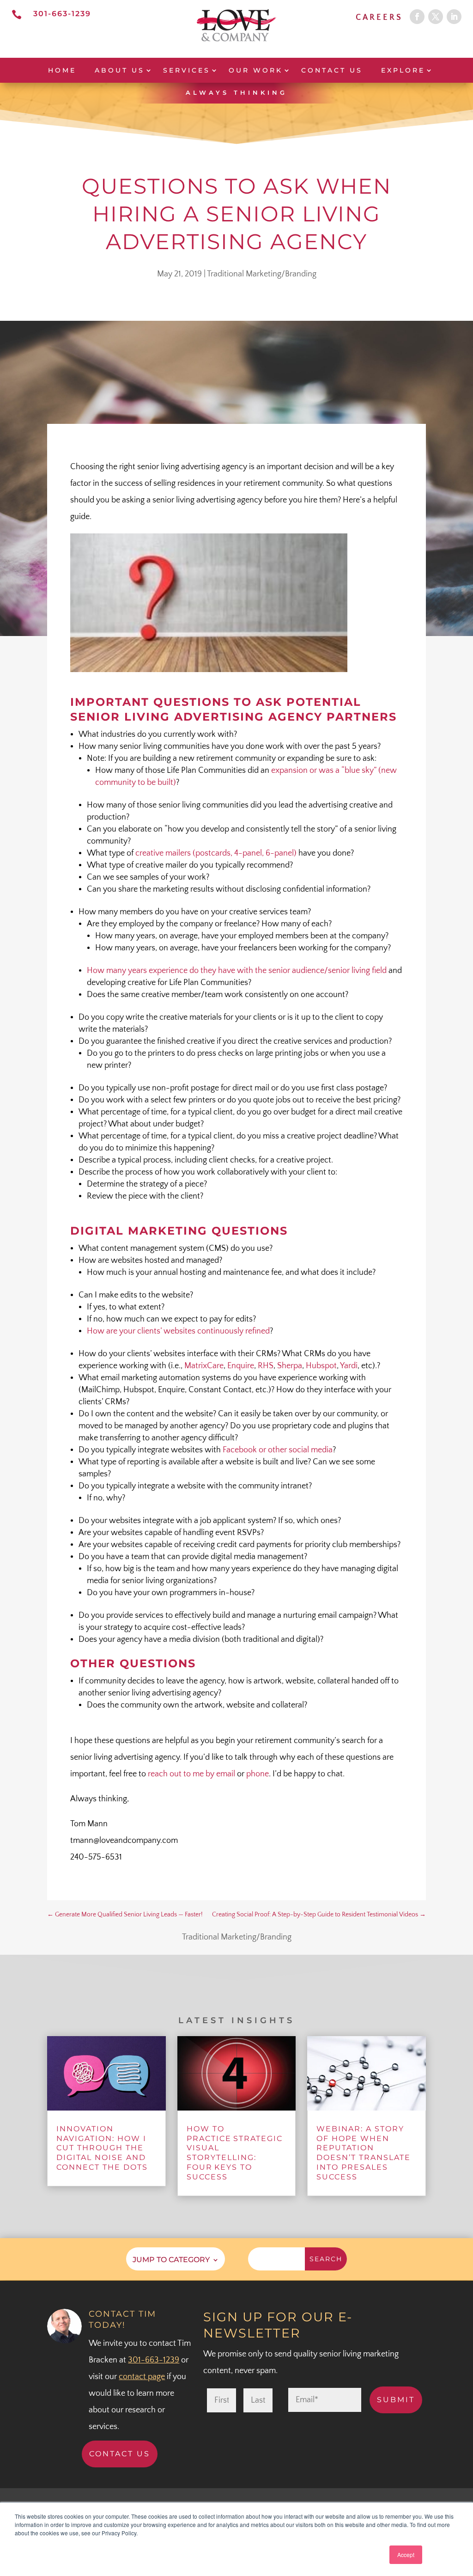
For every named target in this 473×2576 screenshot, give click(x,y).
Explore (403, 70)
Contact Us (332, 70)
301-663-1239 (62, 14)
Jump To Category (171, 2259)
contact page (142, 2377)
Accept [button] (406, 2555)
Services (187, 70)
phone (258, 1774)
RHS (266, 1366)
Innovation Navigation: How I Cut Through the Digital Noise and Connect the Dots (102, 2148)
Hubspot (321, 1366)
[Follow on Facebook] (417, 17)
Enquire (241, 1366)
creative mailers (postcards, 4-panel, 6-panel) (216, 853)
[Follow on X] (436, 17)
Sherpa (290, 1366)
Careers (379, 18)
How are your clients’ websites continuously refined (178, 1331)
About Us (120, 70)
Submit (396, 2400)
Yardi (349, 1366)
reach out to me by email (191, 1774)
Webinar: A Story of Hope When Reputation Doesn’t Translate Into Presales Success (364, 2153)
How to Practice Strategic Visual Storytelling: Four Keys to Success (235, 2153)
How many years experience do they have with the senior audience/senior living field (237, 971)
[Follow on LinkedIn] (454, 17)
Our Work (256, 70)
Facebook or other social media (278, 1450)
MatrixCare (204, 1366)
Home (62, 70)
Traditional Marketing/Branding (262, 274)
